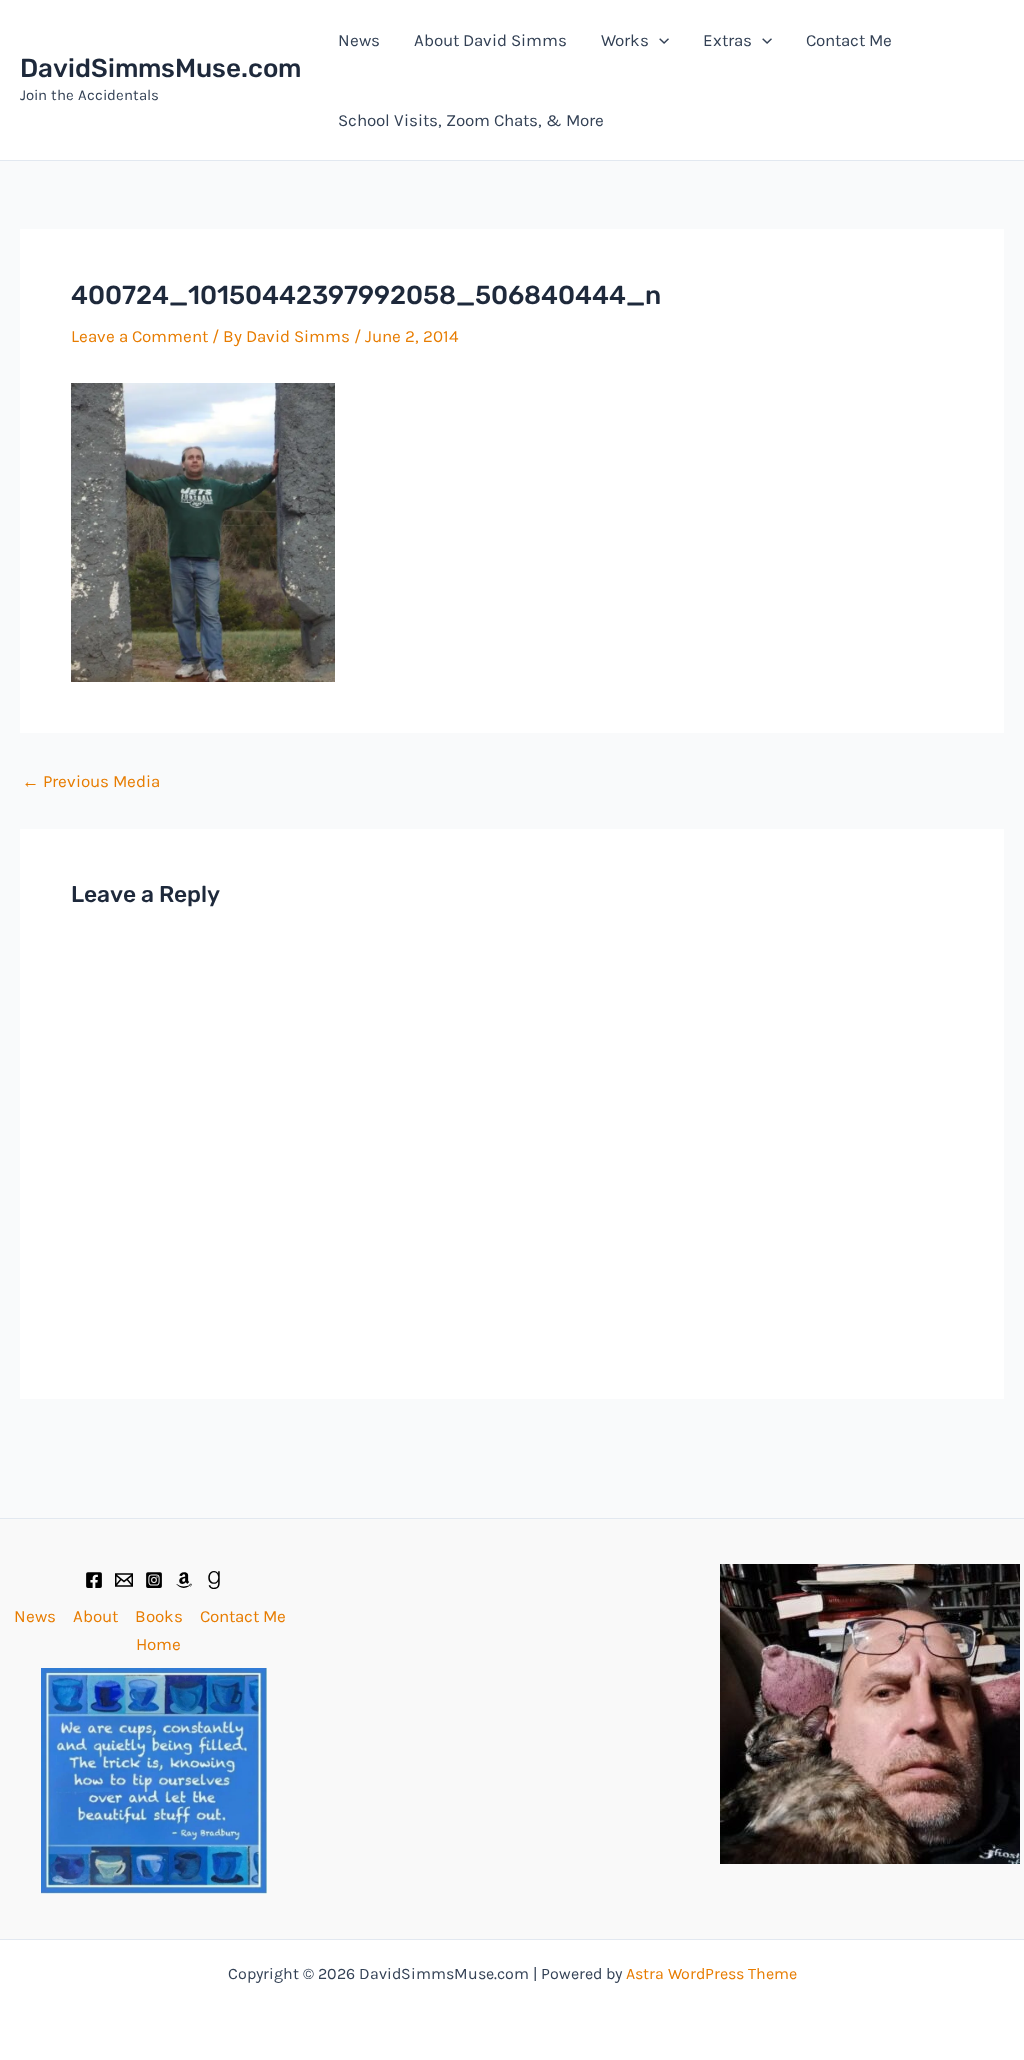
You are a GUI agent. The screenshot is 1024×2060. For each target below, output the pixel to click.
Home (158, 1644)
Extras (727, 40)
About (95, 1616)
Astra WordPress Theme (711, 1973)
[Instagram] (154, 1580)
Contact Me (849, 40)
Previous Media (91, 781)
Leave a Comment (139, 336)
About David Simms (490, 40)
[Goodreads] (214, 1580)
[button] (659, 40)
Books (159, 1616)
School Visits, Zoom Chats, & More (471, 120)
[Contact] (124, 1580)
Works (625, 40)
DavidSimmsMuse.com (160, 68)
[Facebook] (94, 1580)
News (359, 40)
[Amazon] (184, 1580)
